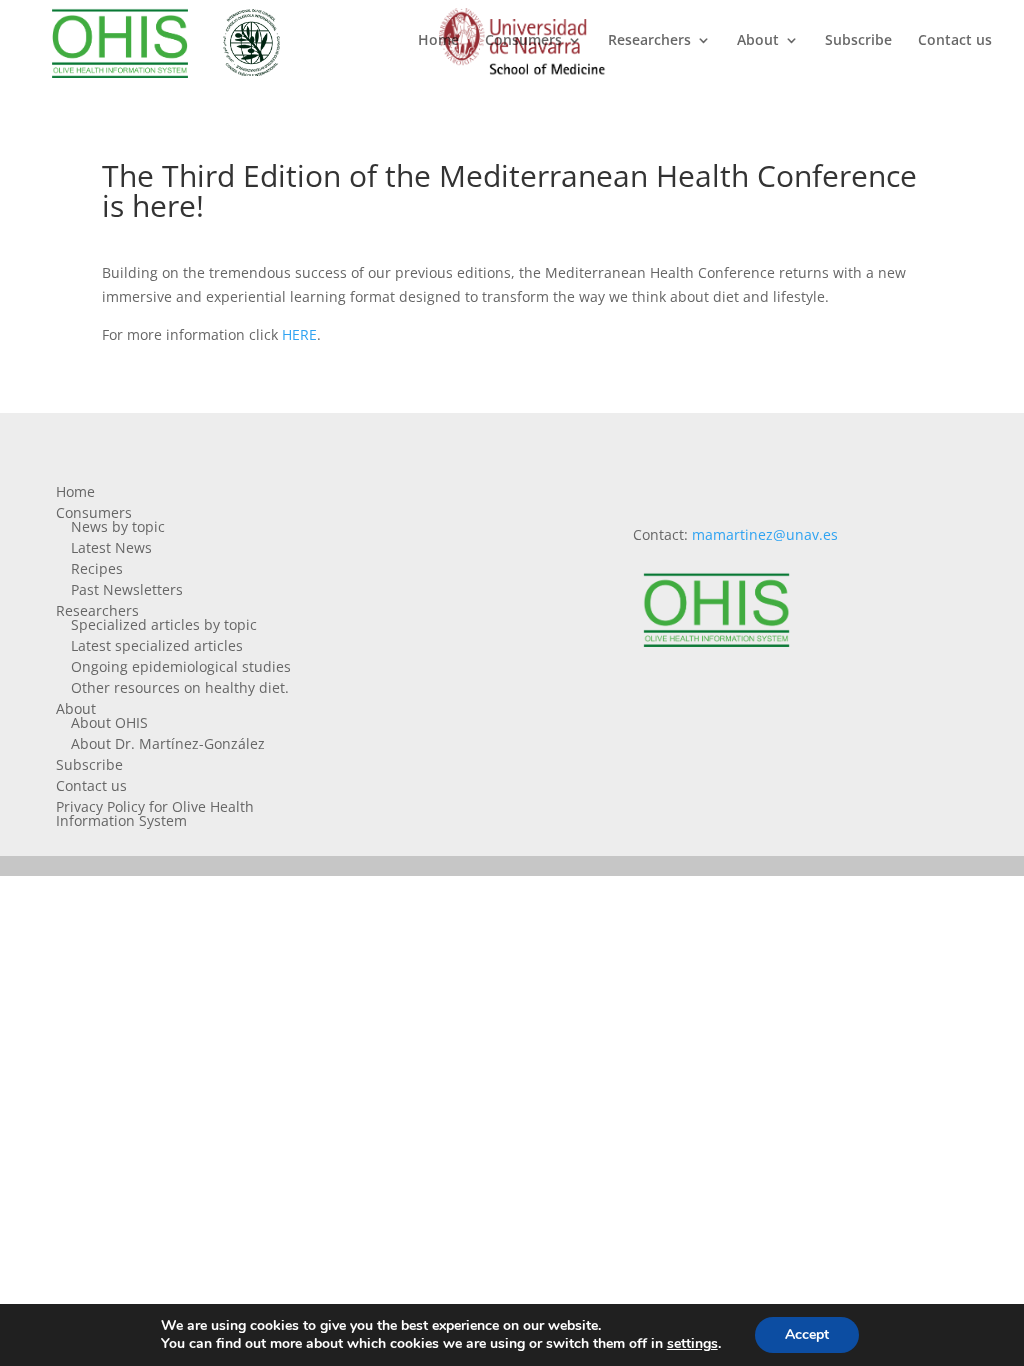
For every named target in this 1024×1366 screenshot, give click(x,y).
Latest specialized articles (157, 645)
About (758, 41)
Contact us (955, 41)
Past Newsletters (127, 589)
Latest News (111, 547)
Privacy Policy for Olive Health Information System (155, 813)
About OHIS (109, 722)
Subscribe (858, 41)
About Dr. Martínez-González (168, 743)
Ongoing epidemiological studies (181, 666)
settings (692, 1344)
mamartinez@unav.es (765, 534)
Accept (807, 1334)
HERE (299, 334)
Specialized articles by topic (164, 624)
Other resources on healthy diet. (180, 687)
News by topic (118, 526)
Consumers (523, 41)
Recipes (97, 568)
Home (438, 41)
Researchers (649, 41)
